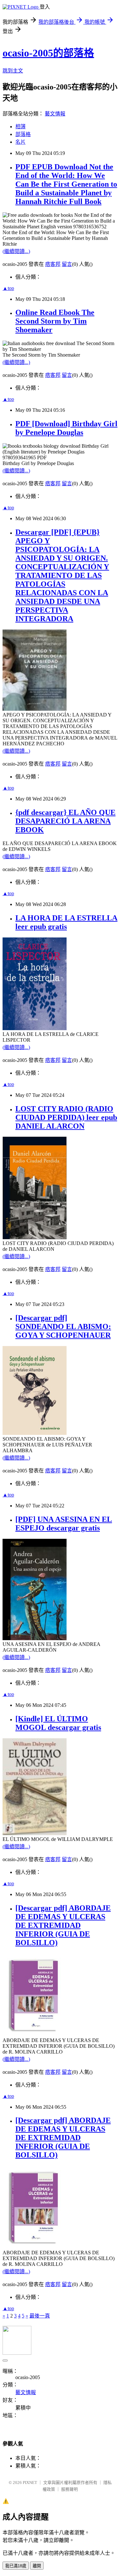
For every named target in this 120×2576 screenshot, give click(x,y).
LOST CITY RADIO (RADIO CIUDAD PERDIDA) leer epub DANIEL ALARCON (66, 1117)
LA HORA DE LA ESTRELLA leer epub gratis (66, 922)
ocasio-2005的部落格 (48, 53)
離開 (37, 2566)
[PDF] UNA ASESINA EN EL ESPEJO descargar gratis (64, 1524)
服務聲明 (69, 2489)
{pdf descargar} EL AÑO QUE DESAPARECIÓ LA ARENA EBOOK (65, 821)
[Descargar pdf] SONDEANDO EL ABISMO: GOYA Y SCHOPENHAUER (63, 1326)
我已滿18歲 (16, 2566)
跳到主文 (13, 71)
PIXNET (30, 2483)
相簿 (20, 127)
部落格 (23, 134)
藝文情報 (55, 114)
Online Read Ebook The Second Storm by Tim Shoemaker (55, 321)
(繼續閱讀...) (16, 251)
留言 (67, 264)
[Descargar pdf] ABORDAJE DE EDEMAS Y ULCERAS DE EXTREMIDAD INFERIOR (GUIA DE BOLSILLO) (63, 1925)
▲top (8, 288)
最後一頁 (40, 2316)
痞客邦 (53, 264)
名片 (20, 142)
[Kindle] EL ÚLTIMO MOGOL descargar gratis (58, 1723)
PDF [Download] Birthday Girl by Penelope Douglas (66, 428)
